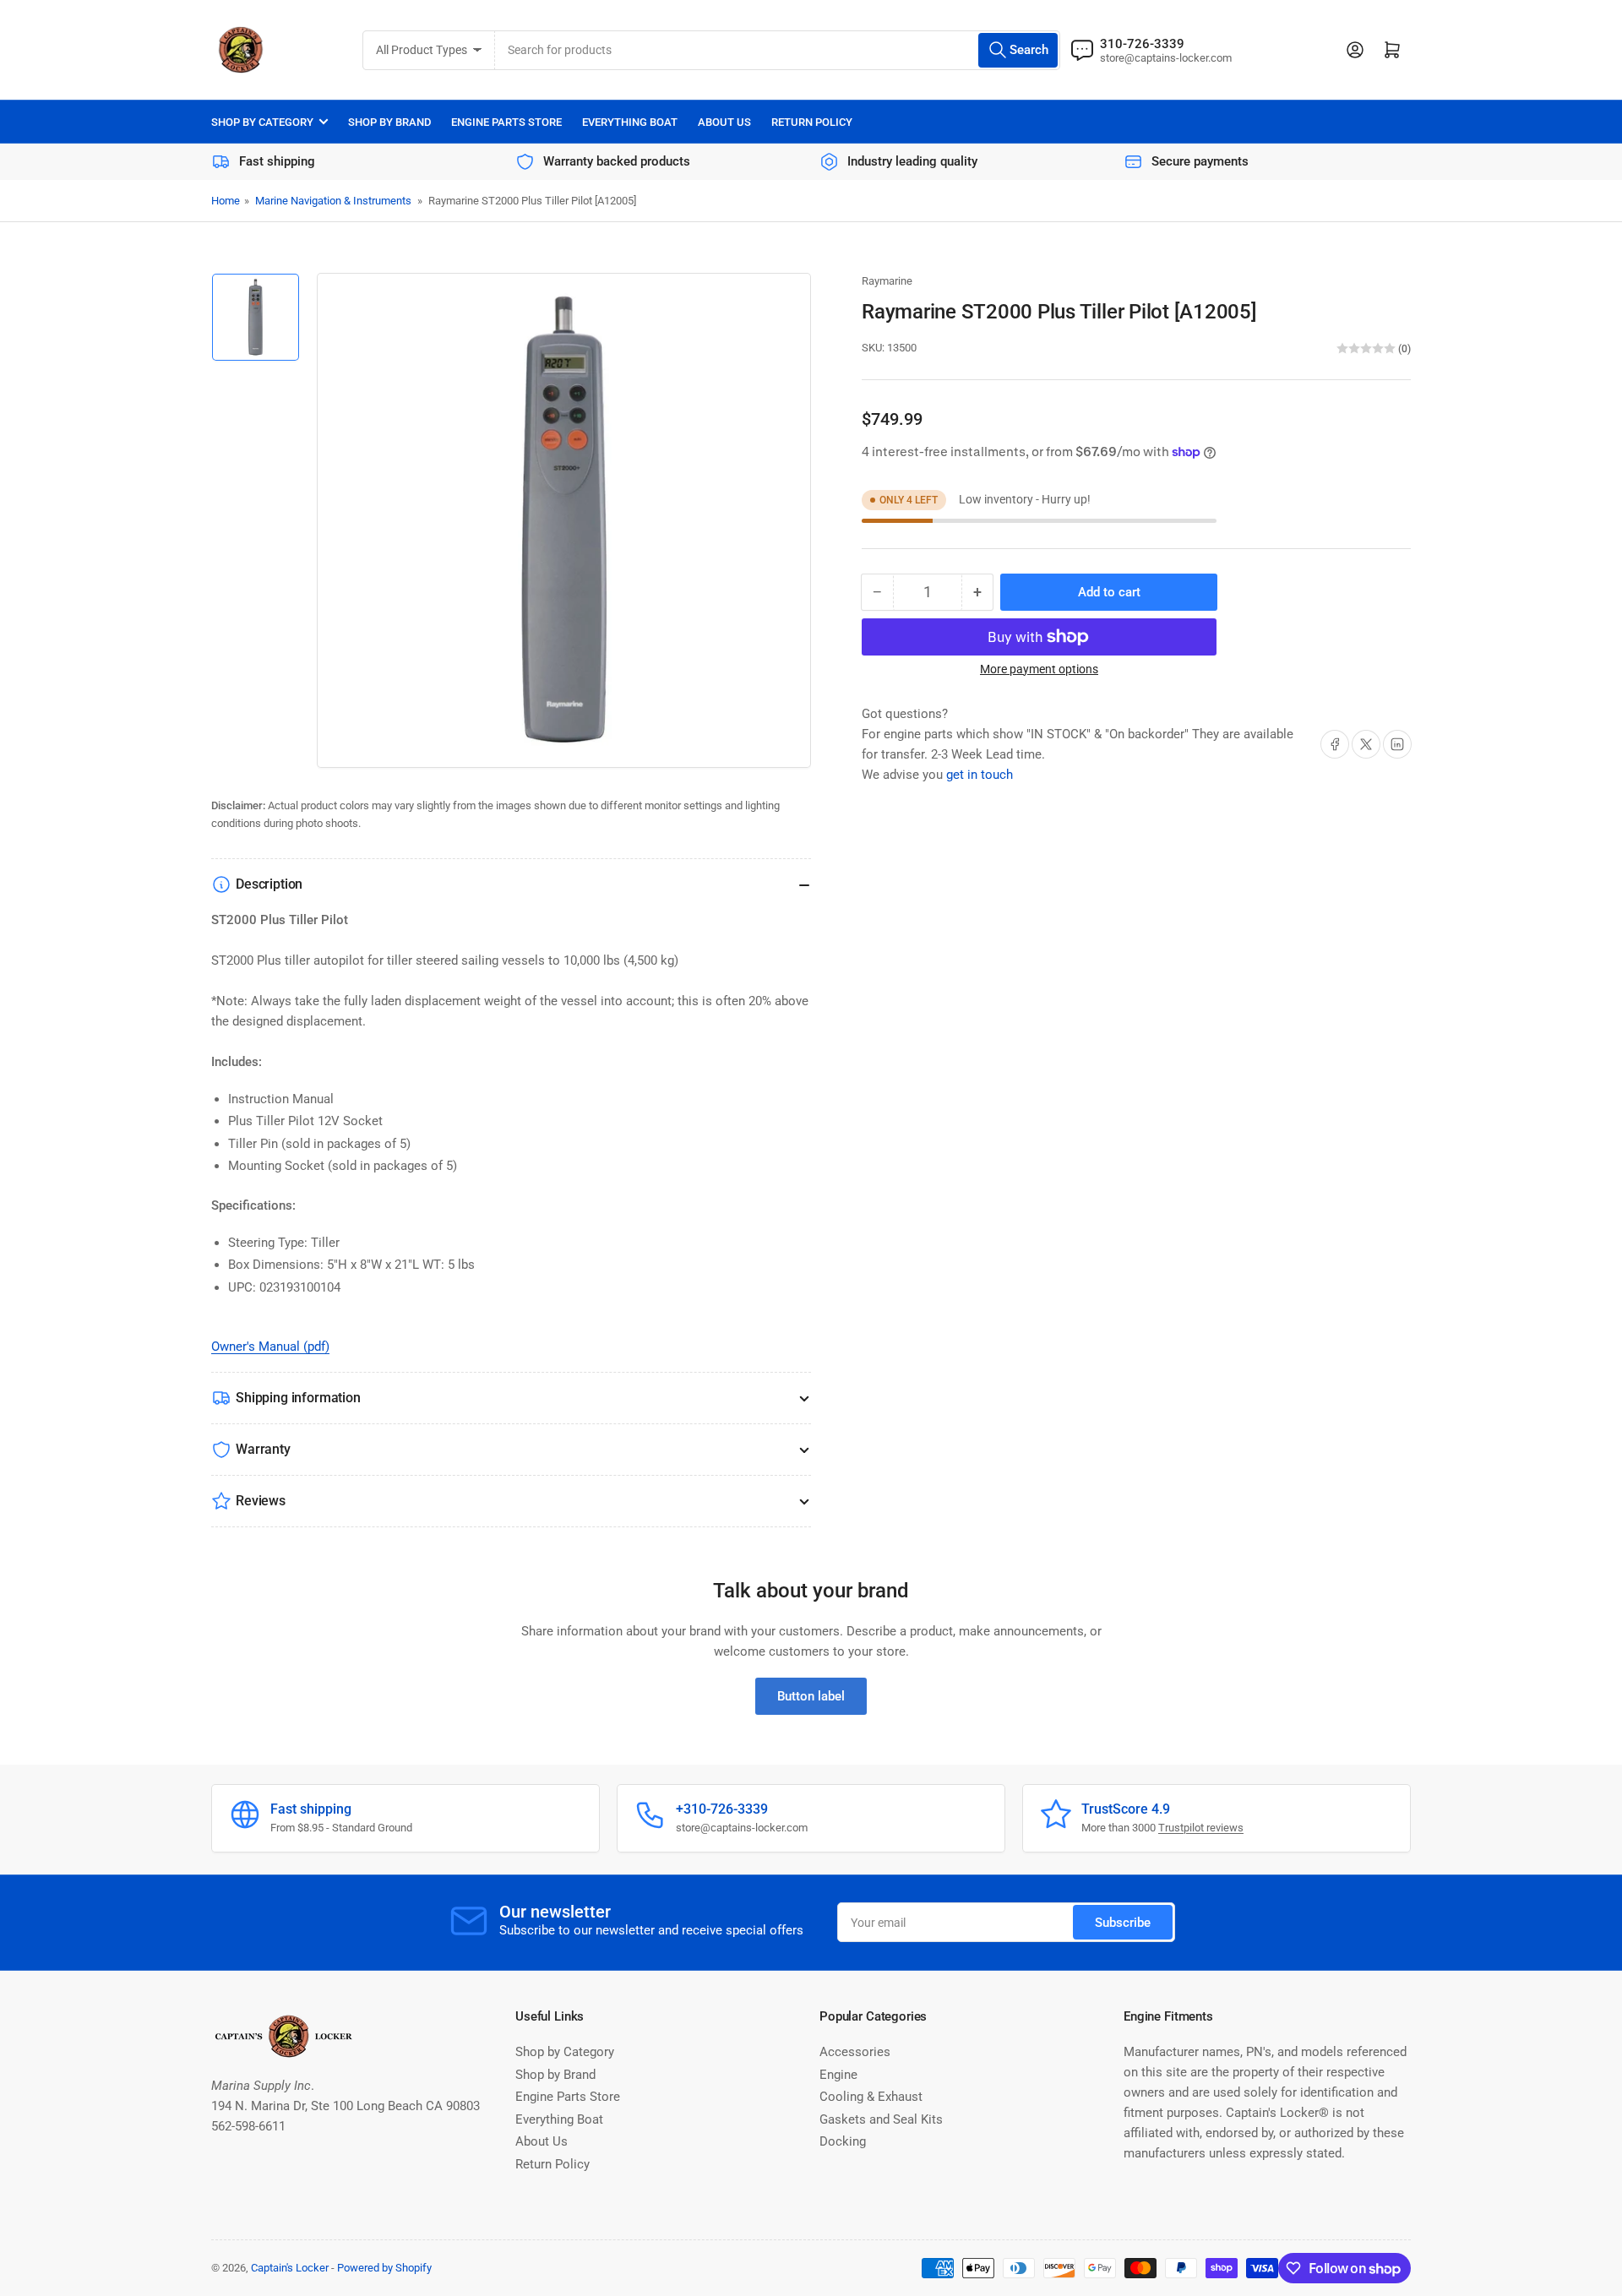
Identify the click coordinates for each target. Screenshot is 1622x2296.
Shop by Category (262, 122)
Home (226, 201)
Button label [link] (811, 1696)
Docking (843, 2141)
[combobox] (778, 50)
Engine (838, 2075)
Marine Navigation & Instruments (333, 201)
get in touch (980, 775)
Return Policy (812, 122)
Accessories (855, 2052)
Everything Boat (630, 122)
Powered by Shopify (384, 2268)
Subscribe (1123, 1923)
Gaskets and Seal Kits (881, 2119)
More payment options (1039, 669)
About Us (724, 122)
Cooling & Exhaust (871, 2097)
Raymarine (887, 281)
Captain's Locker (290, 2268)
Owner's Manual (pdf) (270, 1347)
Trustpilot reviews (1201, 1828)
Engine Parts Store (506, 122)
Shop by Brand (389, 122)
